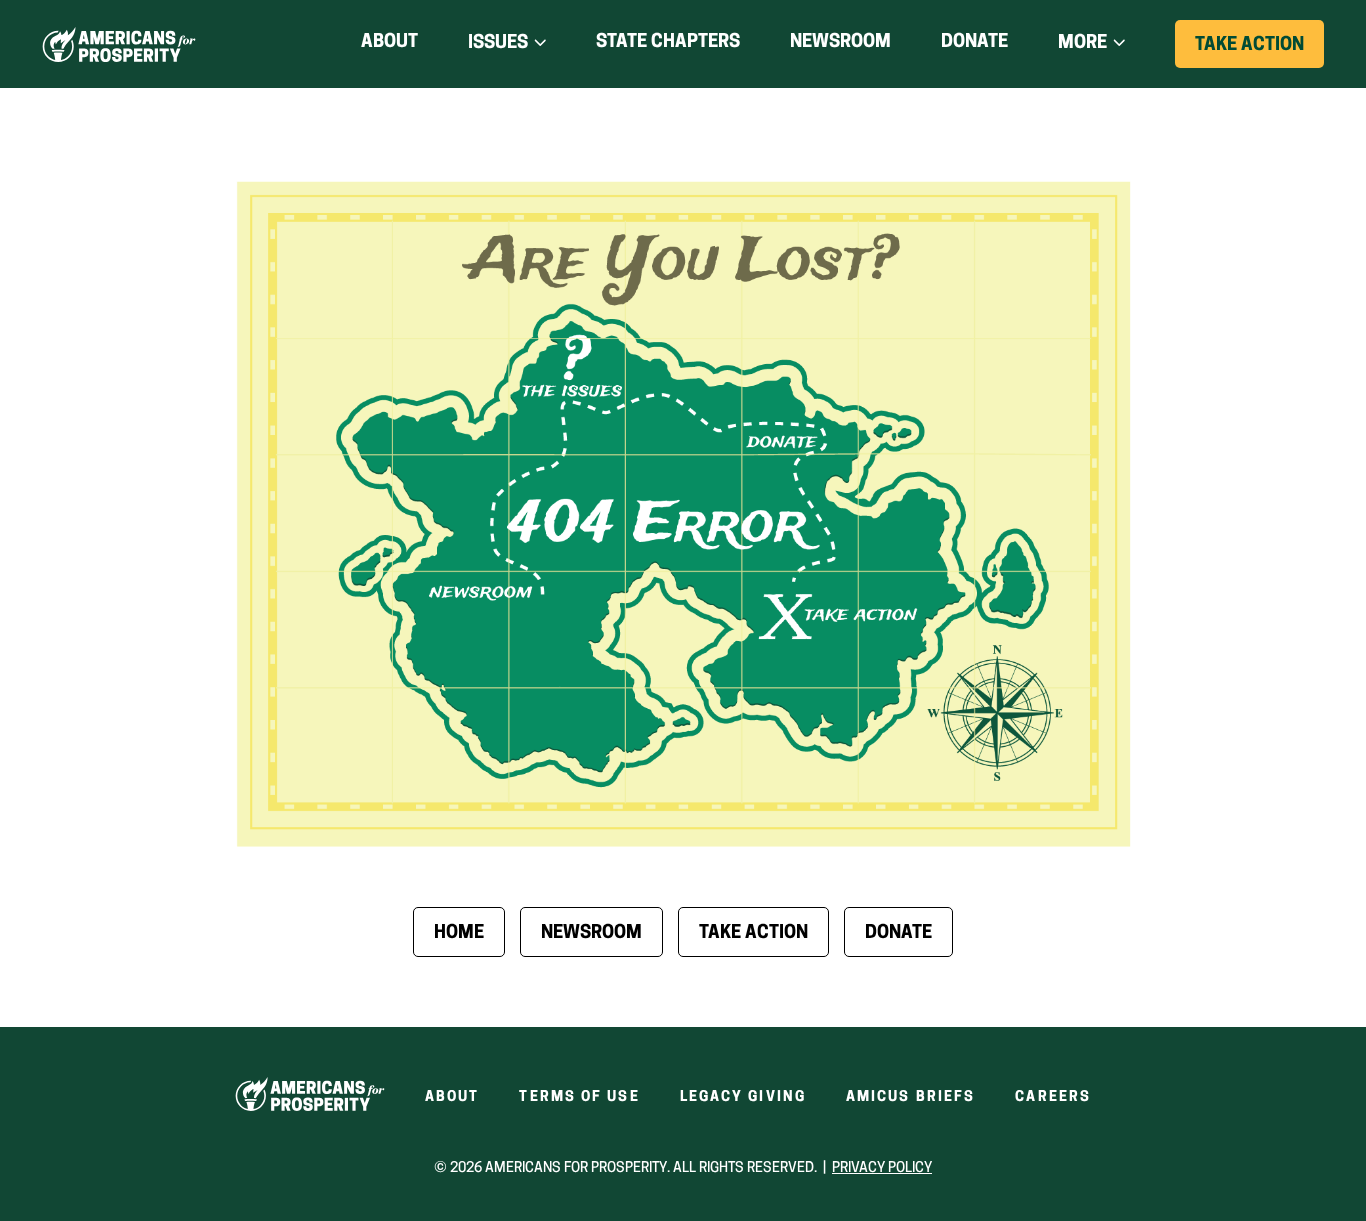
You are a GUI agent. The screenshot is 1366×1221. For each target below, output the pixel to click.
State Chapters (668, 43)
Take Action (1259, 52)
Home (459, 934)
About (389, 43)
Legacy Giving (743, 1097)
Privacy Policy (882, 1168)
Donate (974, 46)
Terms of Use (579, 1097)
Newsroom (840, 43)
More (1082, 44)
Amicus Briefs (910, 1097)
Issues (498, 44)
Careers (1053, 1097)
